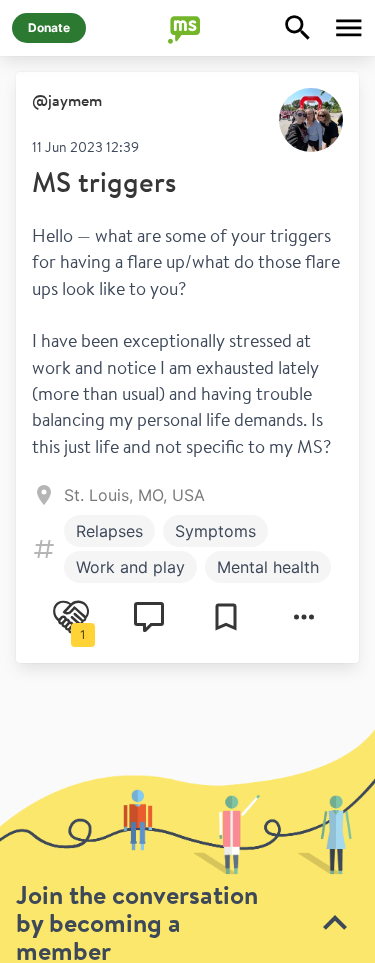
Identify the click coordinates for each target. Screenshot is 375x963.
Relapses (109, 531)
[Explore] (298, 28)
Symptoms (215, 531)
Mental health (268, 567)
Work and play (130, 567)
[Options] (304, 617)
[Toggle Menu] (349, 28)
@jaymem (67, 100)
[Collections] (226, 617)
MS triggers (104, 181)
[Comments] (149, 617)
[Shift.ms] (188, 28)
